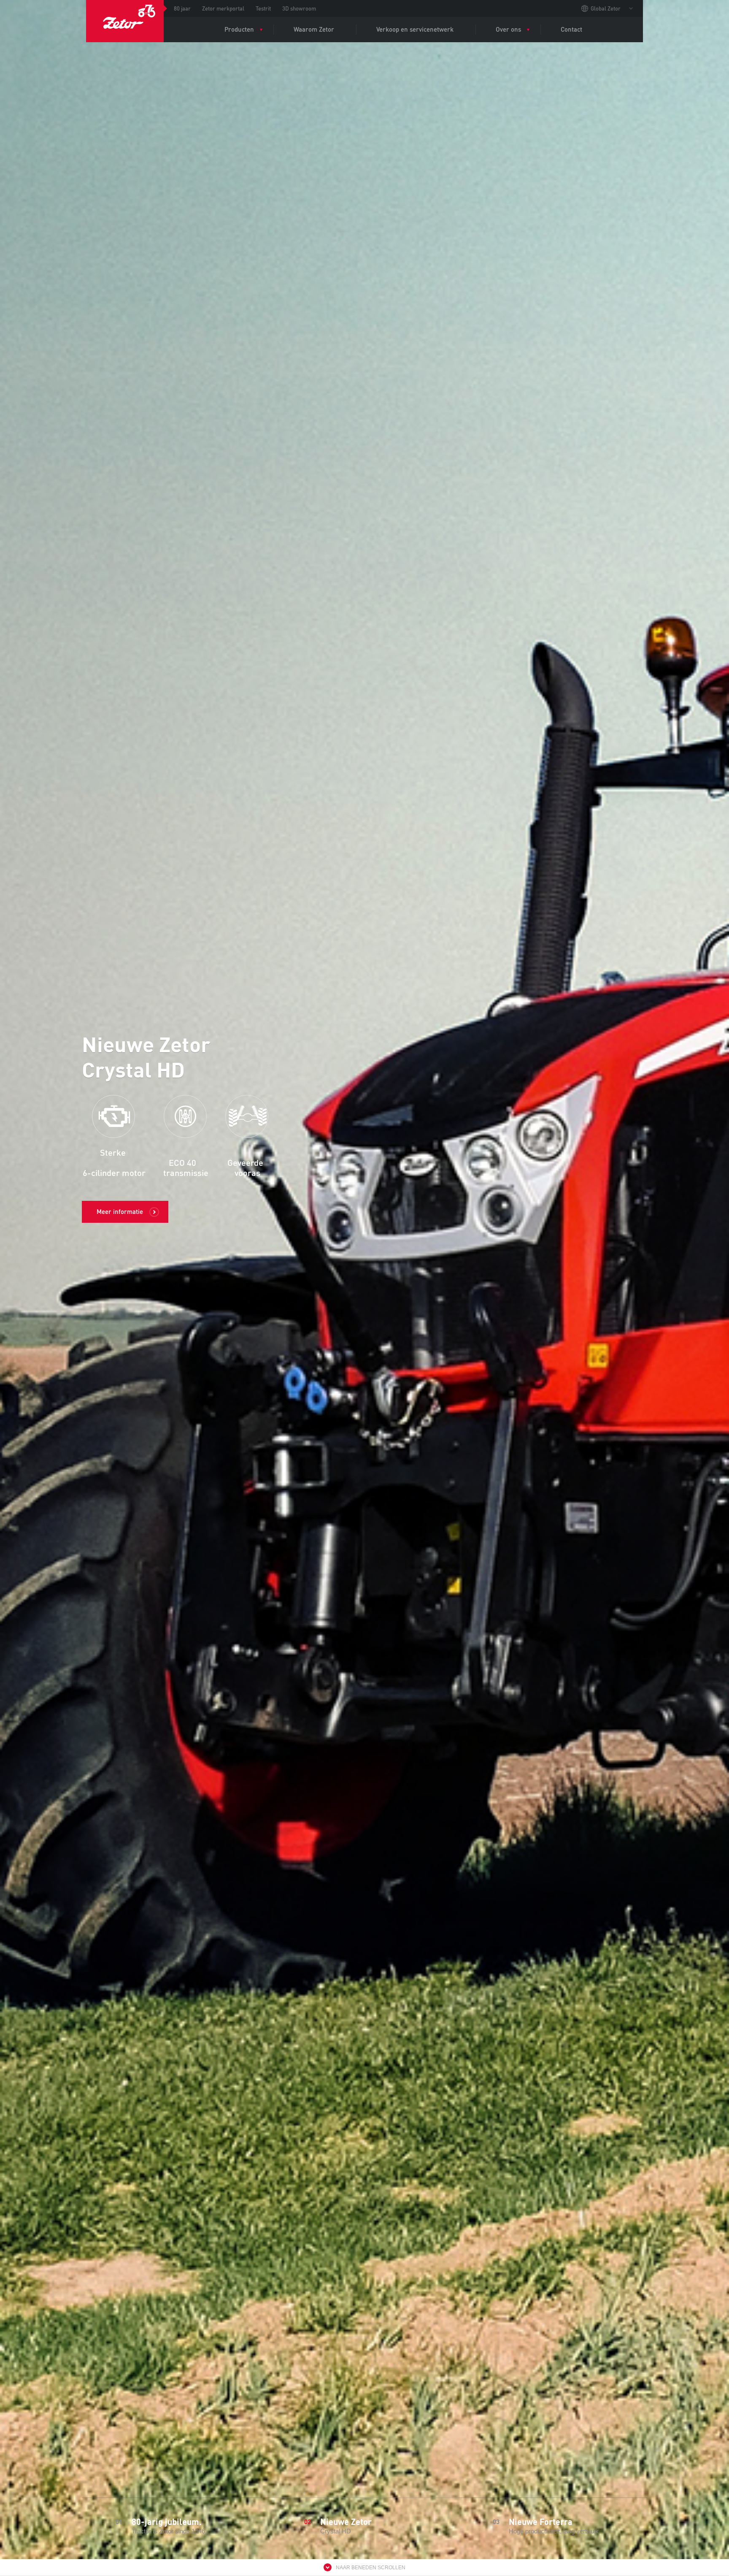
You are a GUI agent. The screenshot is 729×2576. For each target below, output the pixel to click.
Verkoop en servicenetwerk (415, 29)
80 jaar (182, 8)
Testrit (263, 8)
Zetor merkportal (223, 8)
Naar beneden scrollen (371, 2568)
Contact (571, 29)
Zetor (125, 21)
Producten (239, 29)
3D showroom (299, 8)
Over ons (508, 29)
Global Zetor (606, 8)
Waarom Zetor (314, 29)
